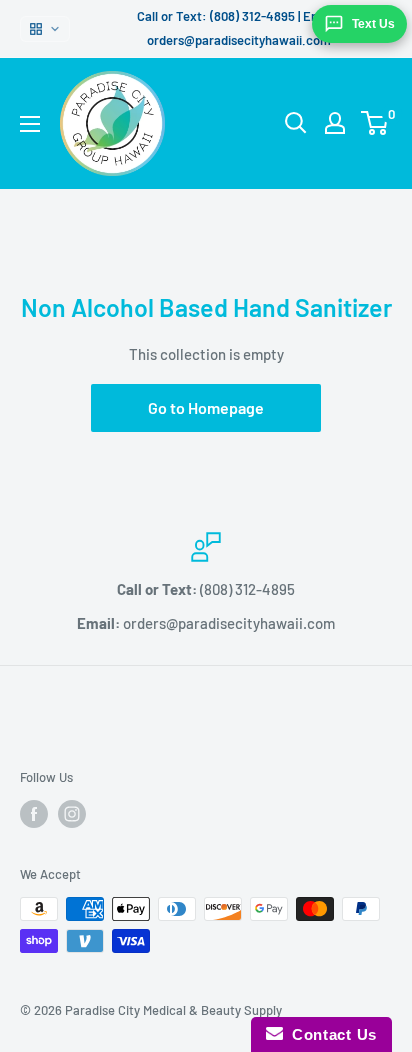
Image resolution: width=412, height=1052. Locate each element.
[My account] (335, 123)
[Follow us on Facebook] (34, 814)
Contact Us (330, 1034)
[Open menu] (30, 124)
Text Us (373, 24)
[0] (375, 123)
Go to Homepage (206, 407)
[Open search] (296, 123)
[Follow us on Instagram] (72, 814)
